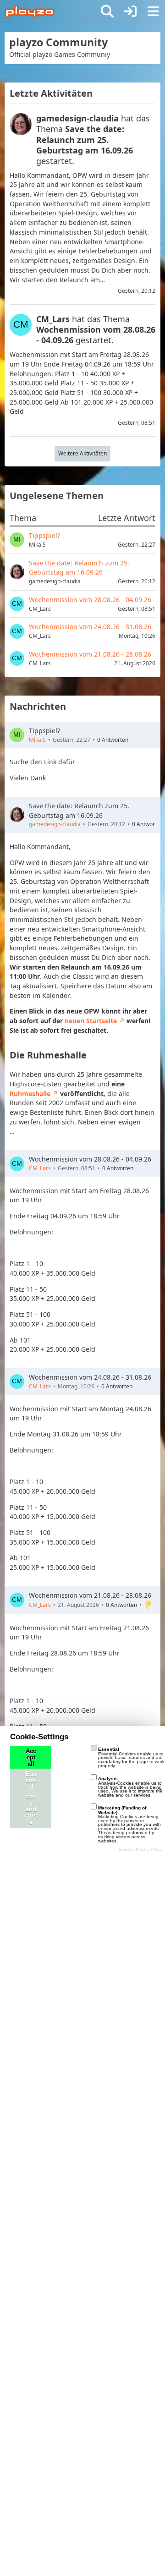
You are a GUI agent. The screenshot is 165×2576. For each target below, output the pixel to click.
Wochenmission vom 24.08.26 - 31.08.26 (90, 1377)
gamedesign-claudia (55, 824)
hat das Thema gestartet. (93, 139)
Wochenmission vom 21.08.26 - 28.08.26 (90, 1595)
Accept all (31, 1758)
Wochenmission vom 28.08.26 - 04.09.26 (90, 1159)
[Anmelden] (130, 11)
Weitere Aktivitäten (82, 453)
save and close (31, 1809)
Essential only (31, 1787)
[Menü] (153, 11)
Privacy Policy (149, 1850)
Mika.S (37, 740)
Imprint (125, 1850)
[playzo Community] (30, 11)
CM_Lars (40, 1168)
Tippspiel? (44, 731)
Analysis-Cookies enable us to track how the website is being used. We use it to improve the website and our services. (130, 1787)
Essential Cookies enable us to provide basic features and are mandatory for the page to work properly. (131, 1757)
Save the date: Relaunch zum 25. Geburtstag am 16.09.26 (79, 811)
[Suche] (107, 11)
